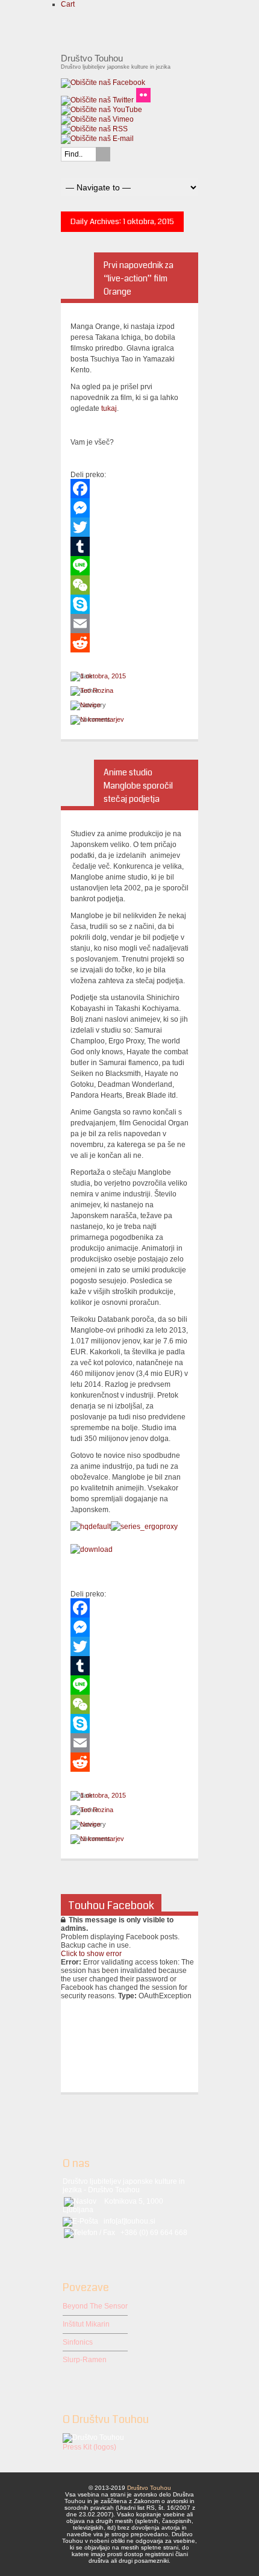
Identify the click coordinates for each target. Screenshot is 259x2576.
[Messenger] (129, 508)
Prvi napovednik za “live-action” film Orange (139, 278)
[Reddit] (129, 643)
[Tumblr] (129, 546)
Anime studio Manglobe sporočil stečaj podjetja (138, 786)
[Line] (129, 566)
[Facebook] (129, 489)
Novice (90, 705)
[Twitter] (129, 527)
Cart (68, 4)
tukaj (109, 408)
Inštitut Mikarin (86, 2324)
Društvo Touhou (149, 2488)
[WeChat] (129, 585)
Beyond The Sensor (95, 2306)
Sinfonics (78, 2342)
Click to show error (91, 1954)
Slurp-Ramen (85, 2360)
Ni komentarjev (102, 719)
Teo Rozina (97, 690)
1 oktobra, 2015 (103, 676)
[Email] (129, 624)
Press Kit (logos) (89, 2447)
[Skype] (129, 604)
